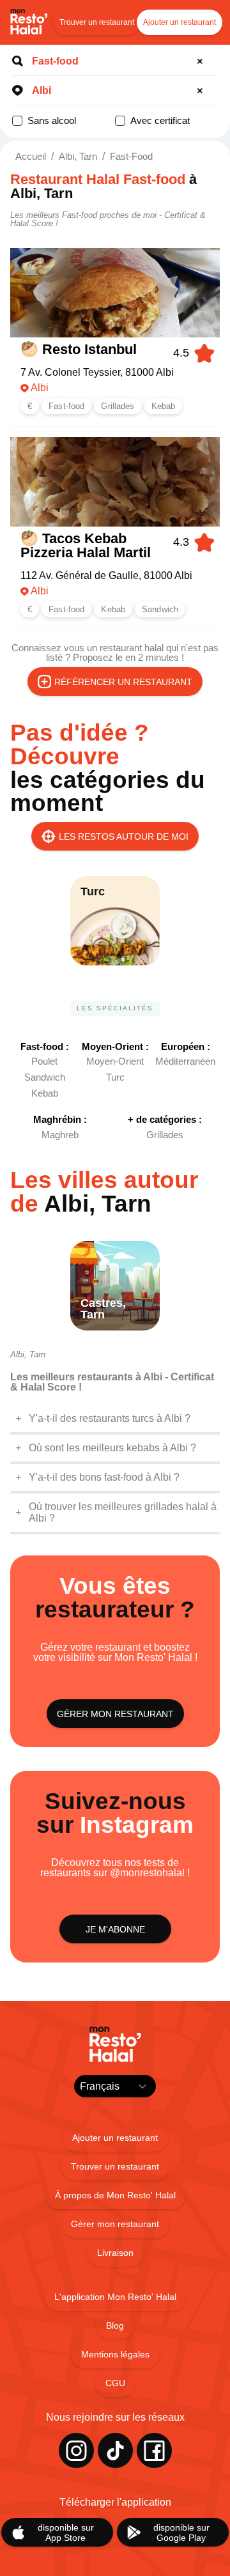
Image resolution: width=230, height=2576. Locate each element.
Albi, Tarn (78, 156)
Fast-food (131, 156)
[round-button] (202, 61)
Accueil (31, 156)
